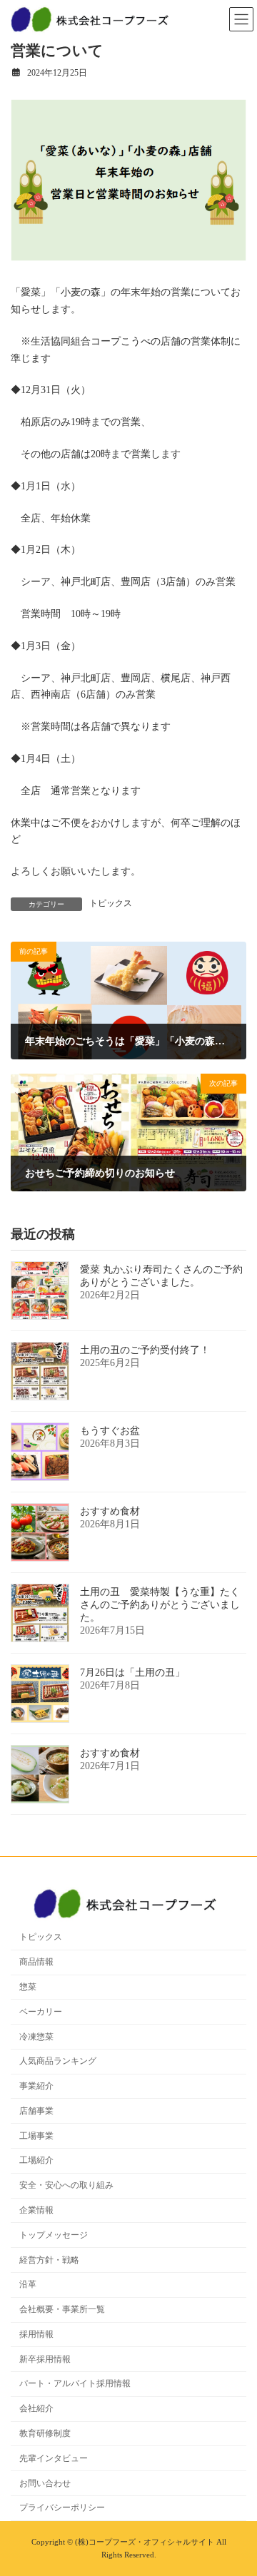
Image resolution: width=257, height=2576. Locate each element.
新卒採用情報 (45, 2359)
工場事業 (36, 2136)
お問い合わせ (45, 2483)
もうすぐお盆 (110, 1431)
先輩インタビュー (54, 2458)
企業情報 (36, 2210)
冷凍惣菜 (36, 2037)
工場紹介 (36, 2160)
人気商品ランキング (58, 2061)
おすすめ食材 (110, 1511)
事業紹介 (36, 2086)
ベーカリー (41, 2012)
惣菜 (28, 1987)
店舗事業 (36, 2111)
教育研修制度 (45, 2433)
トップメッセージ (54, 2235)
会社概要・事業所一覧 (62, 2309)
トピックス (111, 903)
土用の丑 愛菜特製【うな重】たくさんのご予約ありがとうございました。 (160, 1605)
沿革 (28, 2284)
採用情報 (36, 2334)
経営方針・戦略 (49, 2260)
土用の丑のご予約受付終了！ (145, 1350)
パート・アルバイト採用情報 (75, 2383)
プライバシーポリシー (62, 2508)
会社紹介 (36, 2408)
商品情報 (36, 1962)
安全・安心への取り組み (66, 2185)
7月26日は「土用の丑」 (132, 1673)
